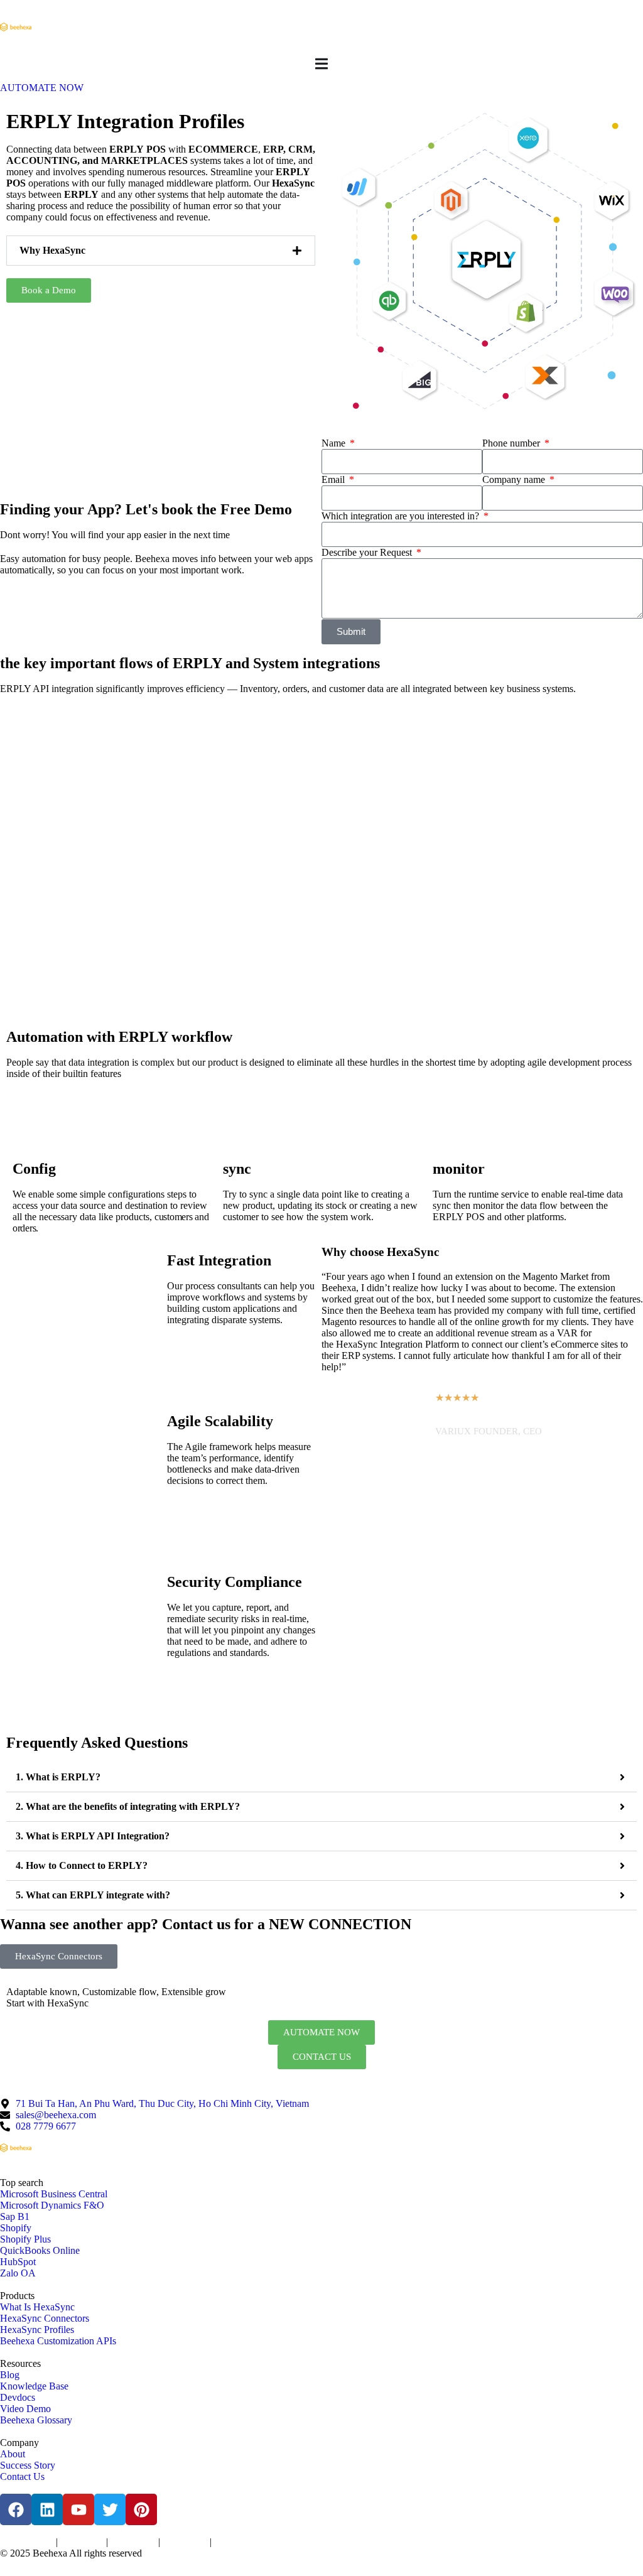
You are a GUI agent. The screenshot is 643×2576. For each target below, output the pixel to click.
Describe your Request (368, 552)
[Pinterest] (141, 2509)
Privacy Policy (82, 2543)
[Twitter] (110, 2509)
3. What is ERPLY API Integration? (93, 1836)
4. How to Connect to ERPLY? (82, 1865)
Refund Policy (235, 2543)
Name (335, 443)
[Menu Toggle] (321, 64)
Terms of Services (27, 2543)
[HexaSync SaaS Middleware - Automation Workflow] (16, 27)
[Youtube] (78, 2509)
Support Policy (185, 2543)
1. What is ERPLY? (58, 1777)
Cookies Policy (133, 2543)
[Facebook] (16, 2509)
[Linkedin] (47, 2509)
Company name (515, 479)
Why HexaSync (52, 250)
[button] (161, 251)
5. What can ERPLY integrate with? (93, 1895)
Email (334, 479)
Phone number (512, 443)
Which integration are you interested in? (402, 516)
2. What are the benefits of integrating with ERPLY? (128, 1806)
